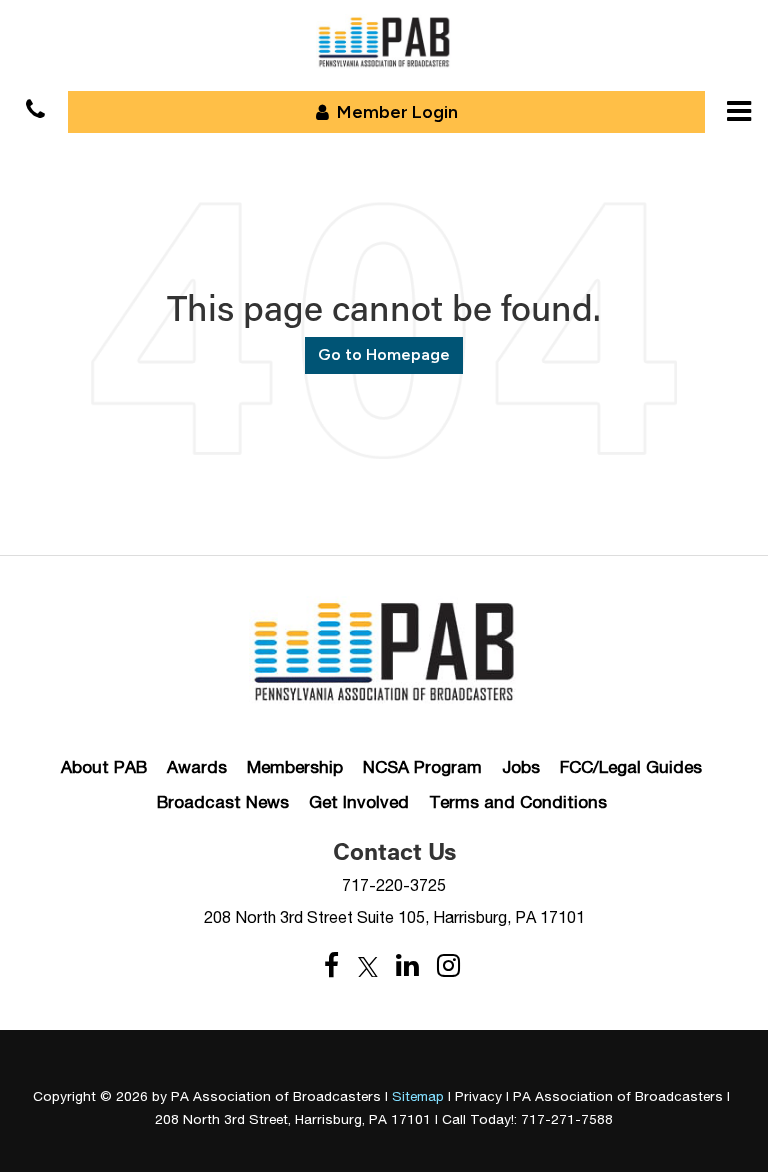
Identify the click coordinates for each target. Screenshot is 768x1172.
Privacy (478, 1096)
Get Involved (359, 802)
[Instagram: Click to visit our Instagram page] (448, 966)
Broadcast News (223, 802)
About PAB (104, 767)
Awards (197, 767)
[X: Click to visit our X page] (368, 966)
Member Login (397, 112)
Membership (295, 767)
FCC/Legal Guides (631, 767)
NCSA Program (422, 767)
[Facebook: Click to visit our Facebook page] (332, 966)
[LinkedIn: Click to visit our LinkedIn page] (407, 966)
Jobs (521, 767)
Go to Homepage (384, 354)
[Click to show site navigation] (739, 111)
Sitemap (418, 1096)
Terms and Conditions (518, 802)
